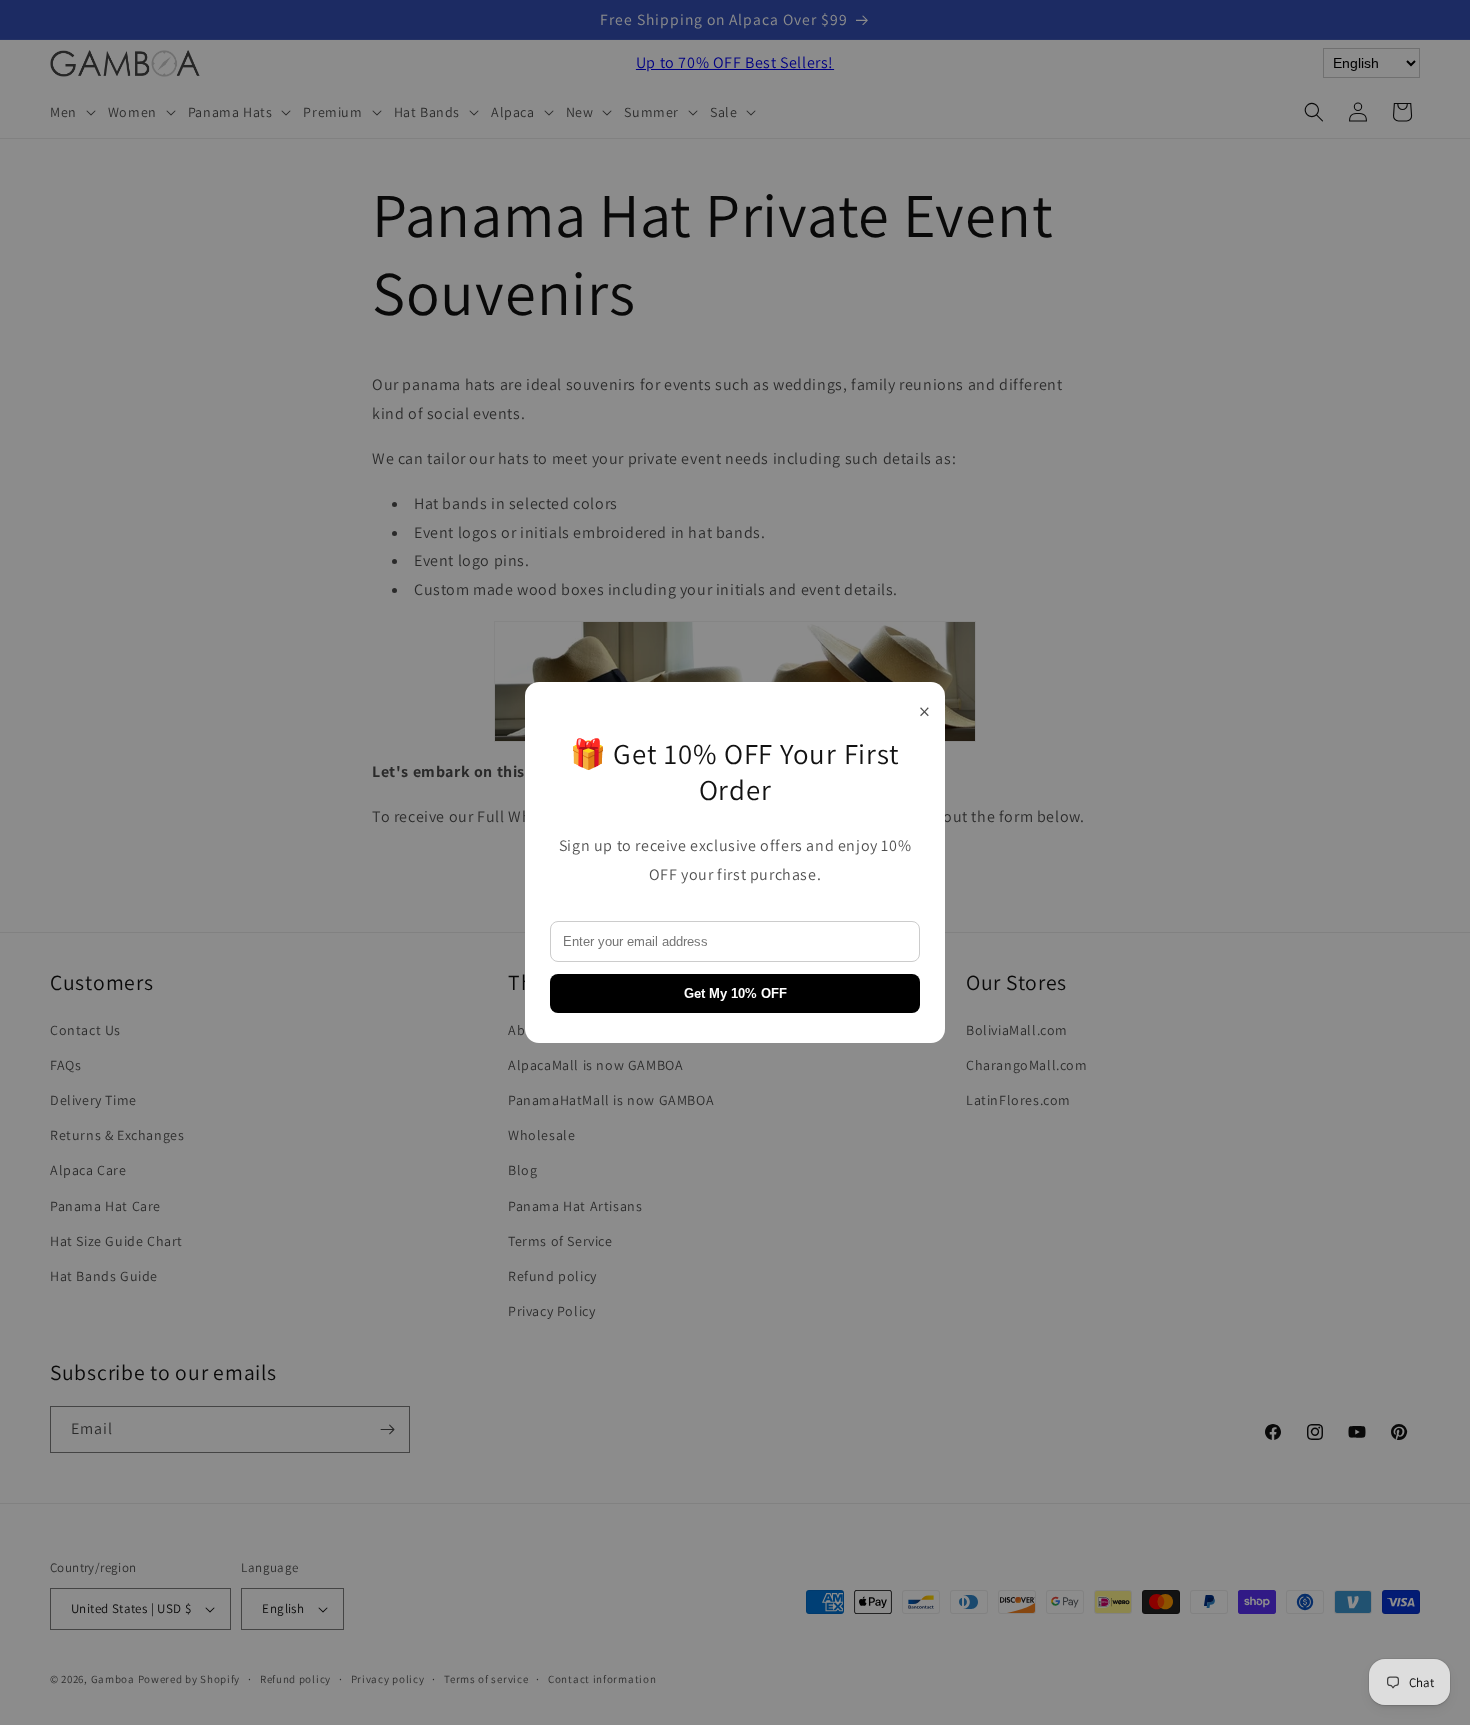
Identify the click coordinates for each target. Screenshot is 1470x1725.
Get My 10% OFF (735, 993)
